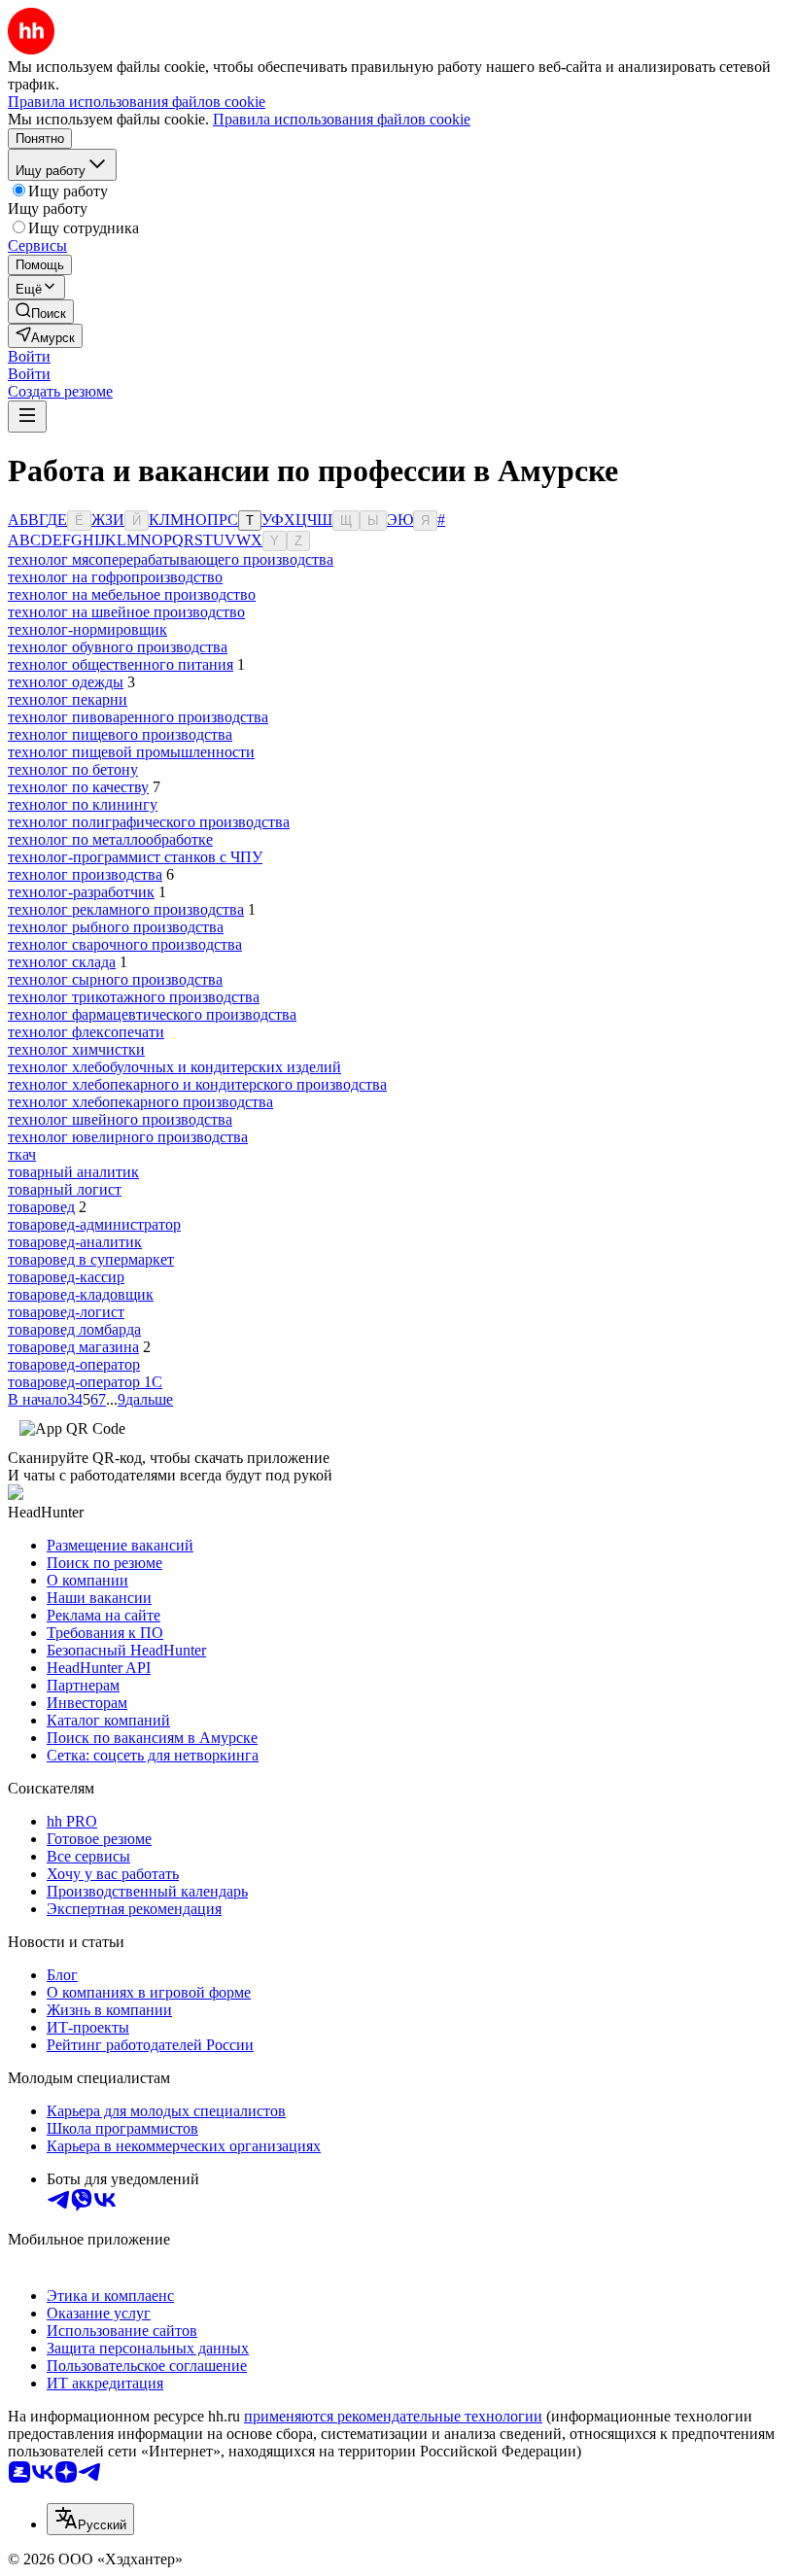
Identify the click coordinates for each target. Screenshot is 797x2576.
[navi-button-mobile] (27, 417)
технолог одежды (66, 682)
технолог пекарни (68, 699)
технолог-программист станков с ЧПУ (135, 857)
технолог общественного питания (121, 664)
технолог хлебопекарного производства (140, 1102)
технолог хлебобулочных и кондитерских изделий (174, 1067)
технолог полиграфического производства (149, 822)
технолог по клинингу (83, 804)
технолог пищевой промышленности (131, 752)
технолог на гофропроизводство (115, 577)
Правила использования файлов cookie (342, 119)
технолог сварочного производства (125, 944)
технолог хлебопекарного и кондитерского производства (197, 1084)
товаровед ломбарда (74, 1329)
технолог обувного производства (118, 647)
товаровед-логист (66, 1312)
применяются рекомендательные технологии (393, 2416)
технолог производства (85, 874)
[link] (41, 312)
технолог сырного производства (115, 979)
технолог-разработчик (81, 892)
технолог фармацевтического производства (152, 1014)
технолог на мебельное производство (132, 594)
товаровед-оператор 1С (85, 1382)
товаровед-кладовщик (81, 1294)
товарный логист (65, 1189)
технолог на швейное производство (126, 612)
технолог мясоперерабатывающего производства (171, 559)
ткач (22, 1154)
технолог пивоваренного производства (138, 717)
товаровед (41, 1207)
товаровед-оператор (74, 1364)
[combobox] (90, 2519)
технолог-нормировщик (87, 629)
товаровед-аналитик (75, 1242)
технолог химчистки (76, 1049)
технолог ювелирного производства (128, 1137)
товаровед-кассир (66, 1277)
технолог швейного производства (120, 1119)
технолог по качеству (78, 787)
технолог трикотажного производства (134, 997)
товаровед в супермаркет (91, 1259)
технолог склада (62, 962)
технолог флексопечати (86, 1032)
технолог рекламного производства (126, 909)
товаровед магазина (73, 1347)
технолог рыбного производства (116, 927)
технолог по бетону (73, 769)
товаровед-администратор (94, 1224)
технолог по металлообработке (110, 839)
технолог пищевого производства (120, 734)
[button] (29, 356)
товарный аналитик (73, 1172)
